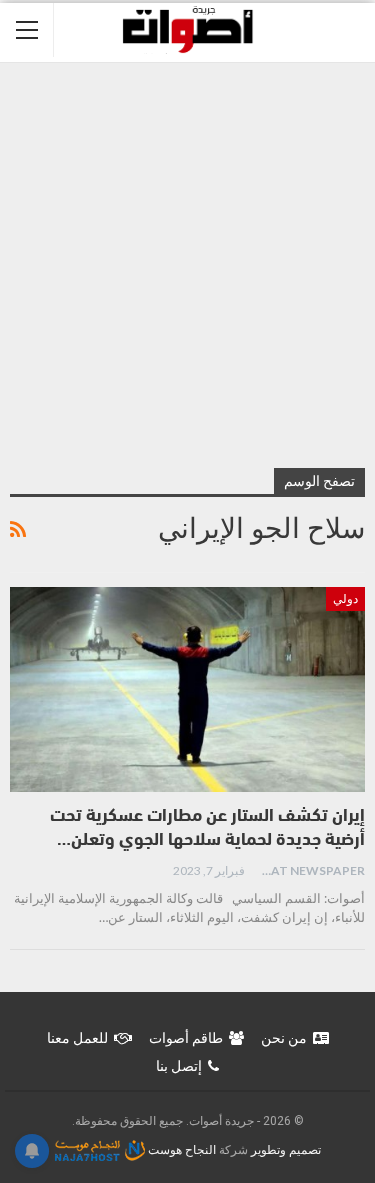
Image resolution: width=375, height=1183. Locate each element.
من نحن (284, 1038)
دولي (345, 599)
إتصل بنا (179, 1066)
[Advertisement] (187, 260)
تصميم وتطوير (286, 1150)
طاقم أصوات (186, 1038)
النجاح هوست (180, 1150)
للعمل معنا (77, 1038)
